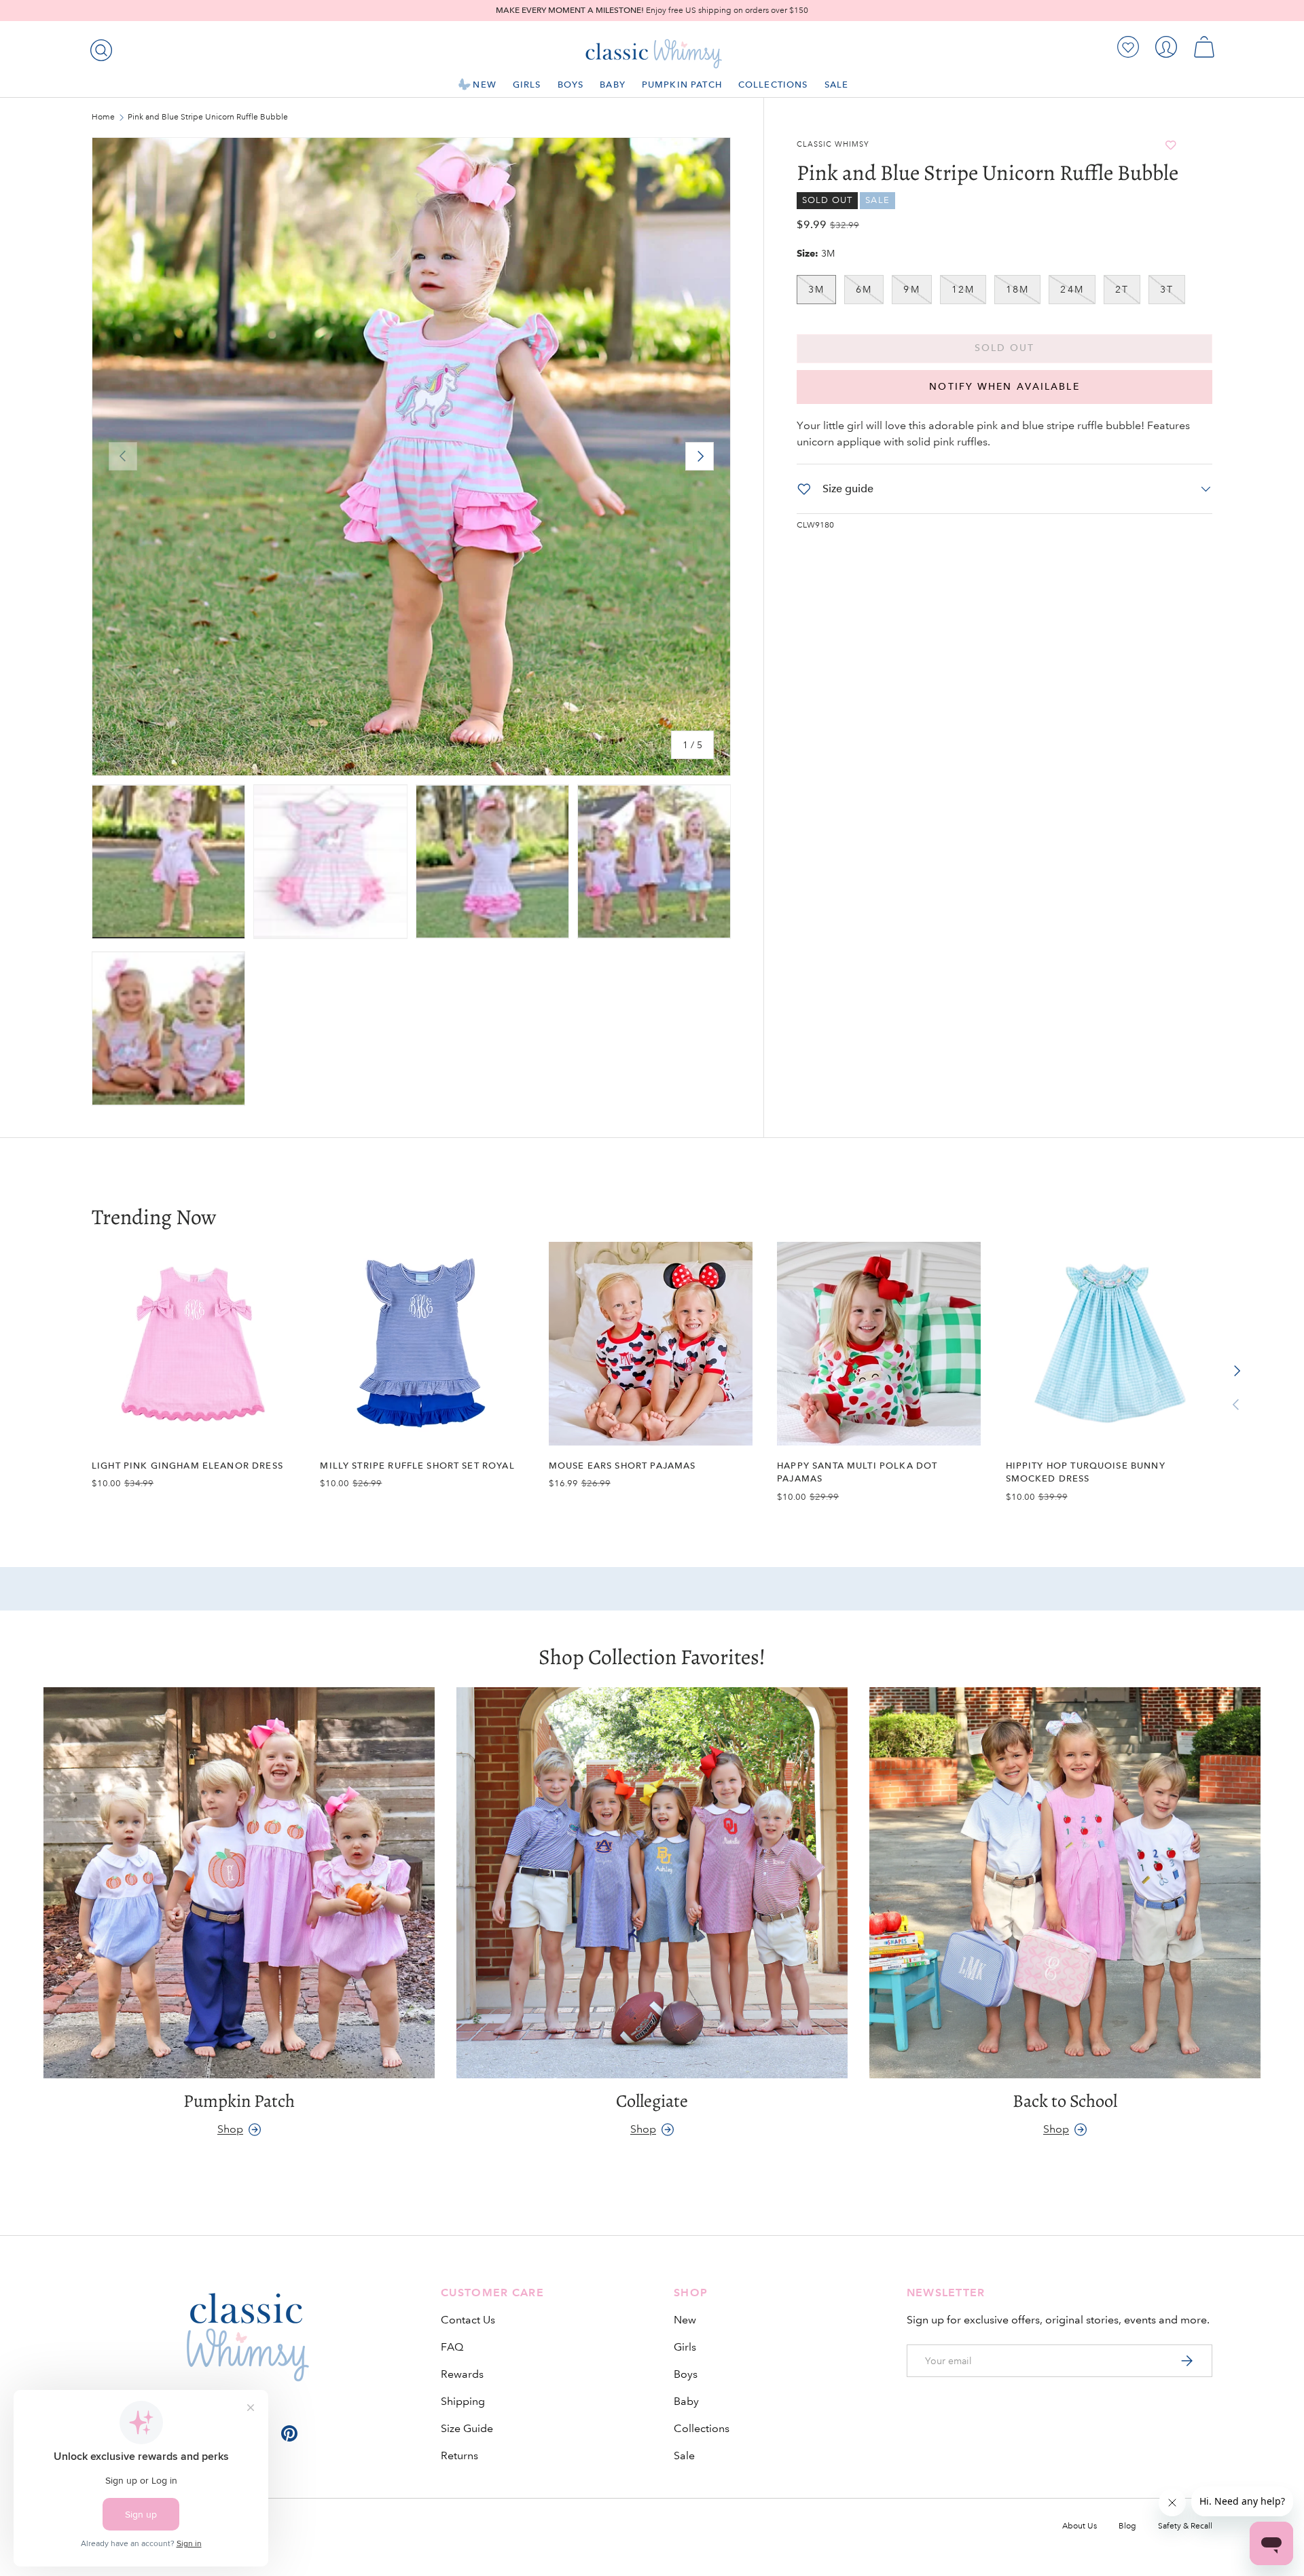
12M (963, 289)
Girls (527, 85)
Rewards (462, 2374)
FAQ (452, 2347)
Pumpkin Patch (682, 85)
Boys (571, 85)
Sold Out (1005, 348)
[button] (1204, 47)
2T (1122, 289)
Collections (773, 85)
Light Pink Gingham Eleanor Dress (187, 1466)
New (484, 85)
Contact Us (468, 2320)
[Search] (98, 48)
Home (103, 117)
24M (1072, 289)
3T (1167, 289)
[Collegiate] (652, 1883)
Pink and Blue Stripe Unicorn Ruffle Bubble (208, 117)
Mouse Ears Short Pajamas (622, 1466)
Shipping (463, 2401)
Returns (459, 2455)
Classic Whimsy (833, 145)
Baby (613, 85)
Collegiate (652, 2101)
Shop (230, 2129)
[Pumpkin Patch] (239, 1883)
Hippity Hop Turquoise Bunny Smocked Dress (1086, 1472)
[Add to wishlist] (1171, 145)
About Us (1080, 2526)
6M (864, 289)
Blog (1127, 2526)
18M (1017, 289)
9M (911, 289)
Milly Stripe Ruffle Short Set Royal (417, 1466)
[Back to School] (1065, 1883)
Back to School (1065, 2101)
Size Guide (467, 2428)
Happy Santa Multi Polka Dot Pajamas (857, 1472)
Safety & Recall (1185, 2526)
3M (816, 289)
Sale (837, 85)
